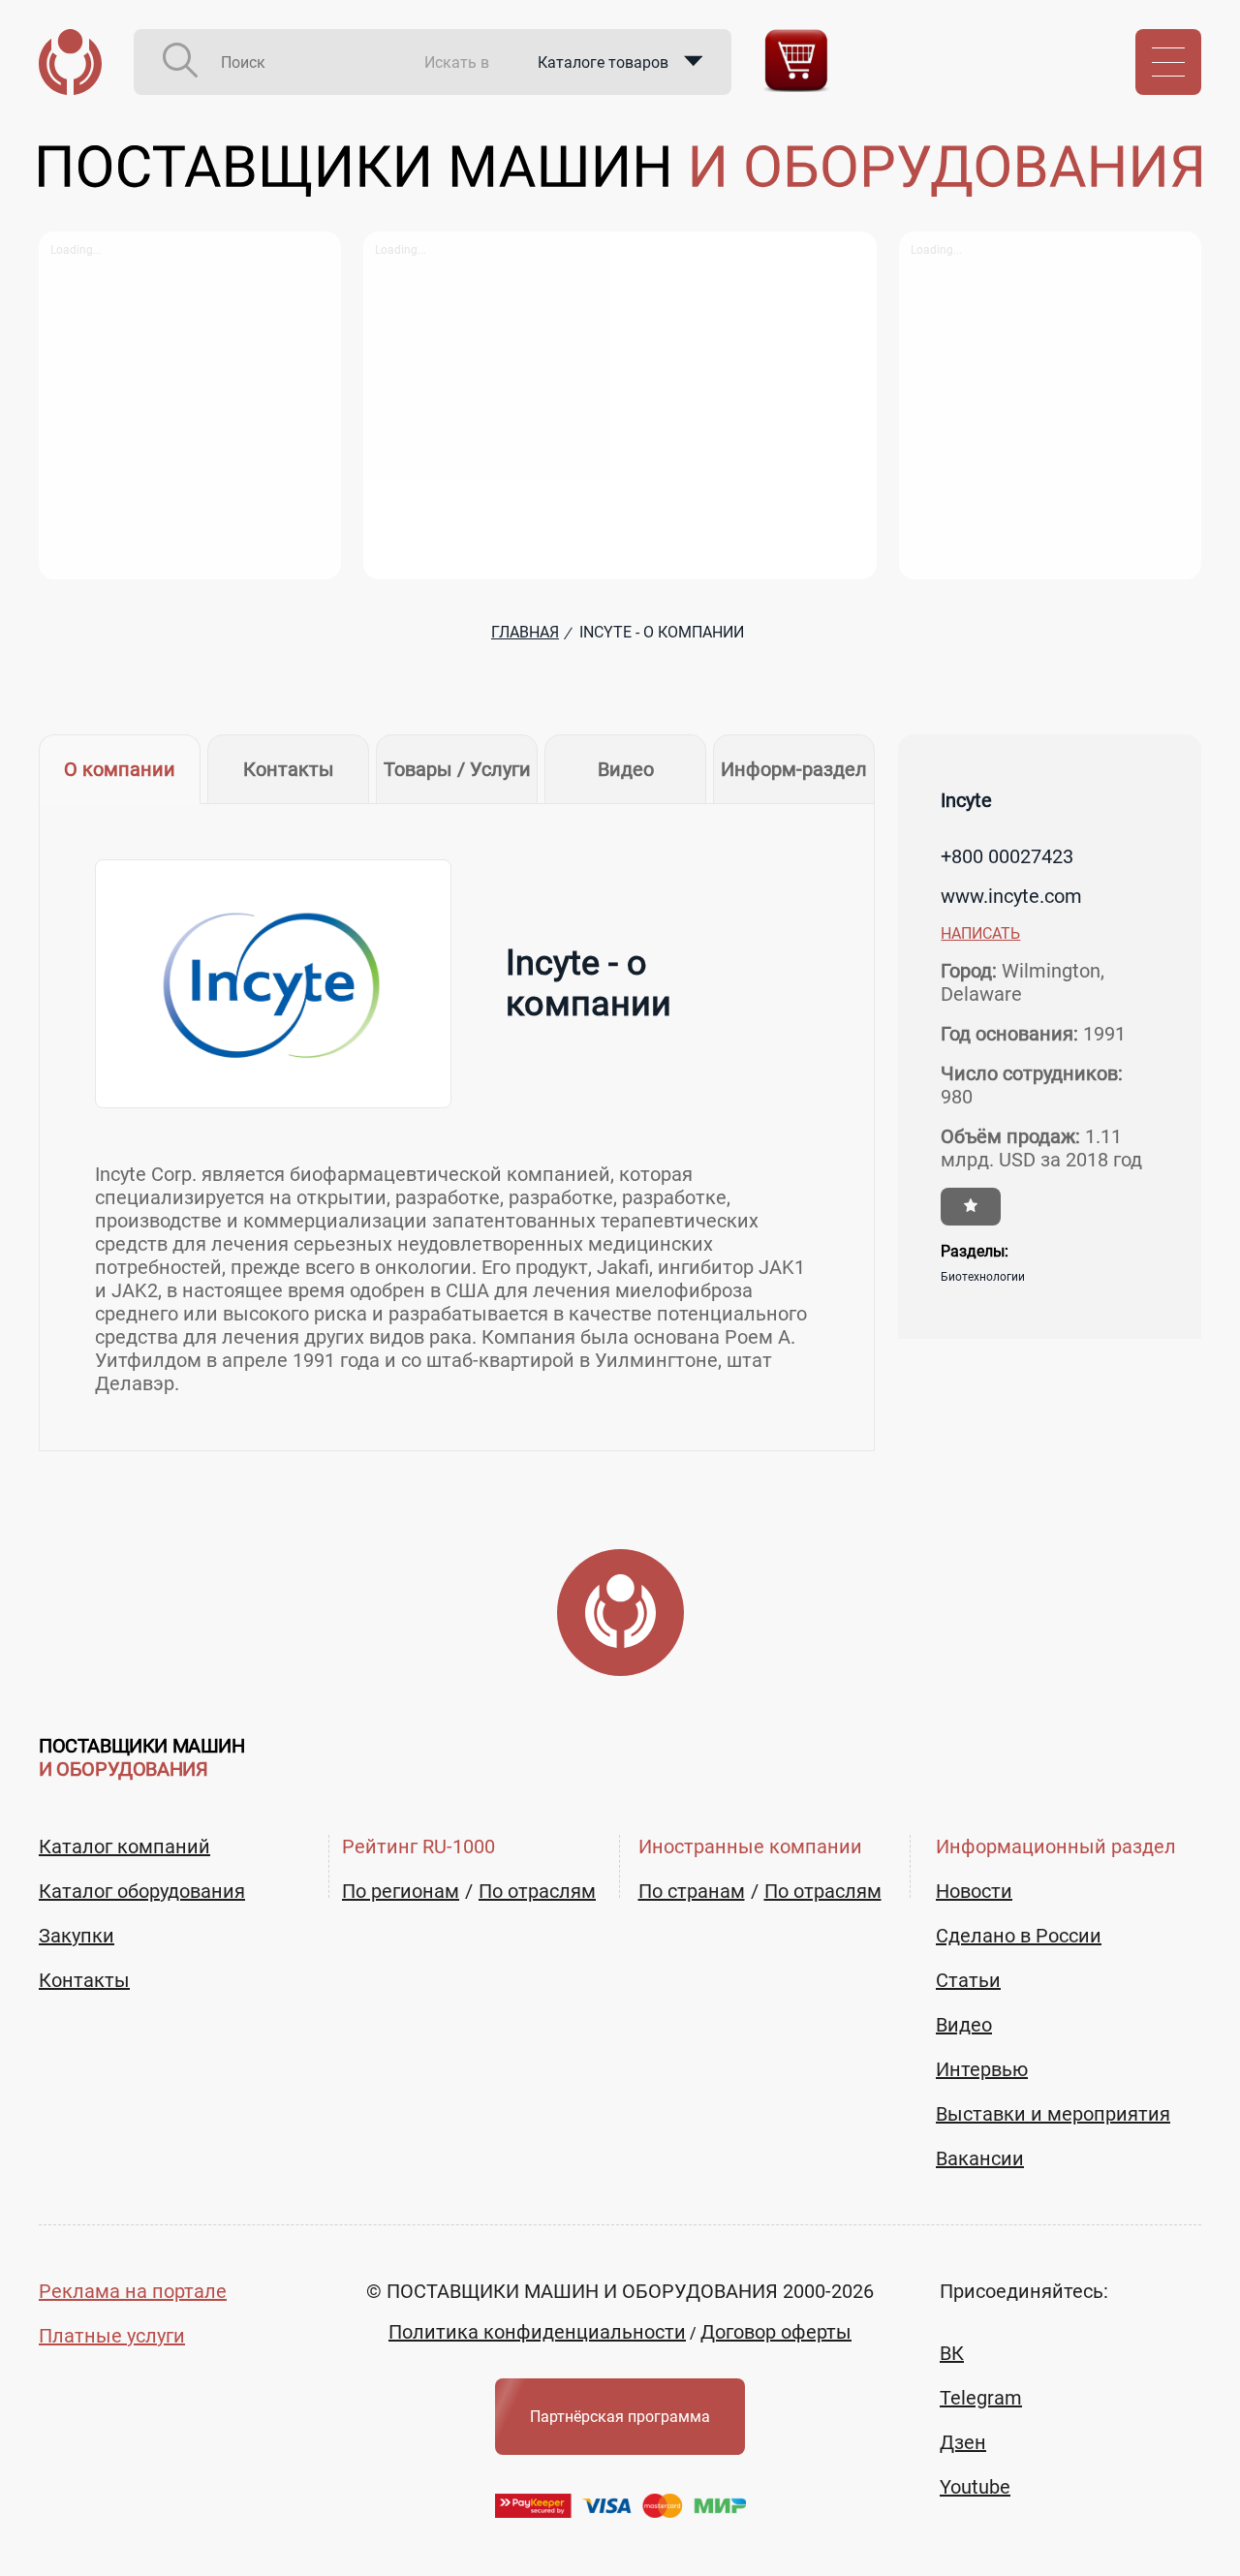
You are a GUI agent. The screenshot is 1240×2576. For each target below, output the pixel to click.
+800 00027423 (1007, 856)
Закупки (77, 1936)
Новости (974, 1891)
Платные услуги (112, 2336)
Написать (980, 933)
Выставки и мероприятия (1053, 2114)
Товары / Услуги (457, 769)
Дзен (963, 2442)
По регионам (401, 1891)
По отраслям (537, 1891)
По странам (692, 1891)
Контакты (289, 769)
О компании (120, 769)
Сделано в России (1019, 1936)
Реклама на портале (133, 2291)
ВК (952, 2353)
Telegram (981, 2398)
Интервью (982, 2069)
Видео (626, 769)
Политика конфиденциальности (537, 2332)
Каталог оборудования (142, 1891)
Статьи (968, 1980)
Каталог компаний (124, 1847)
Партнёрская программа (620, 2417)
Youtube (975, 2487)
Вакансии (980, 2158)
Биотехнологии (983, 1277)
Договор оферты (776, 2332)
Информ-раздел (794, 769)
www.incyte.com (1011, 896)
